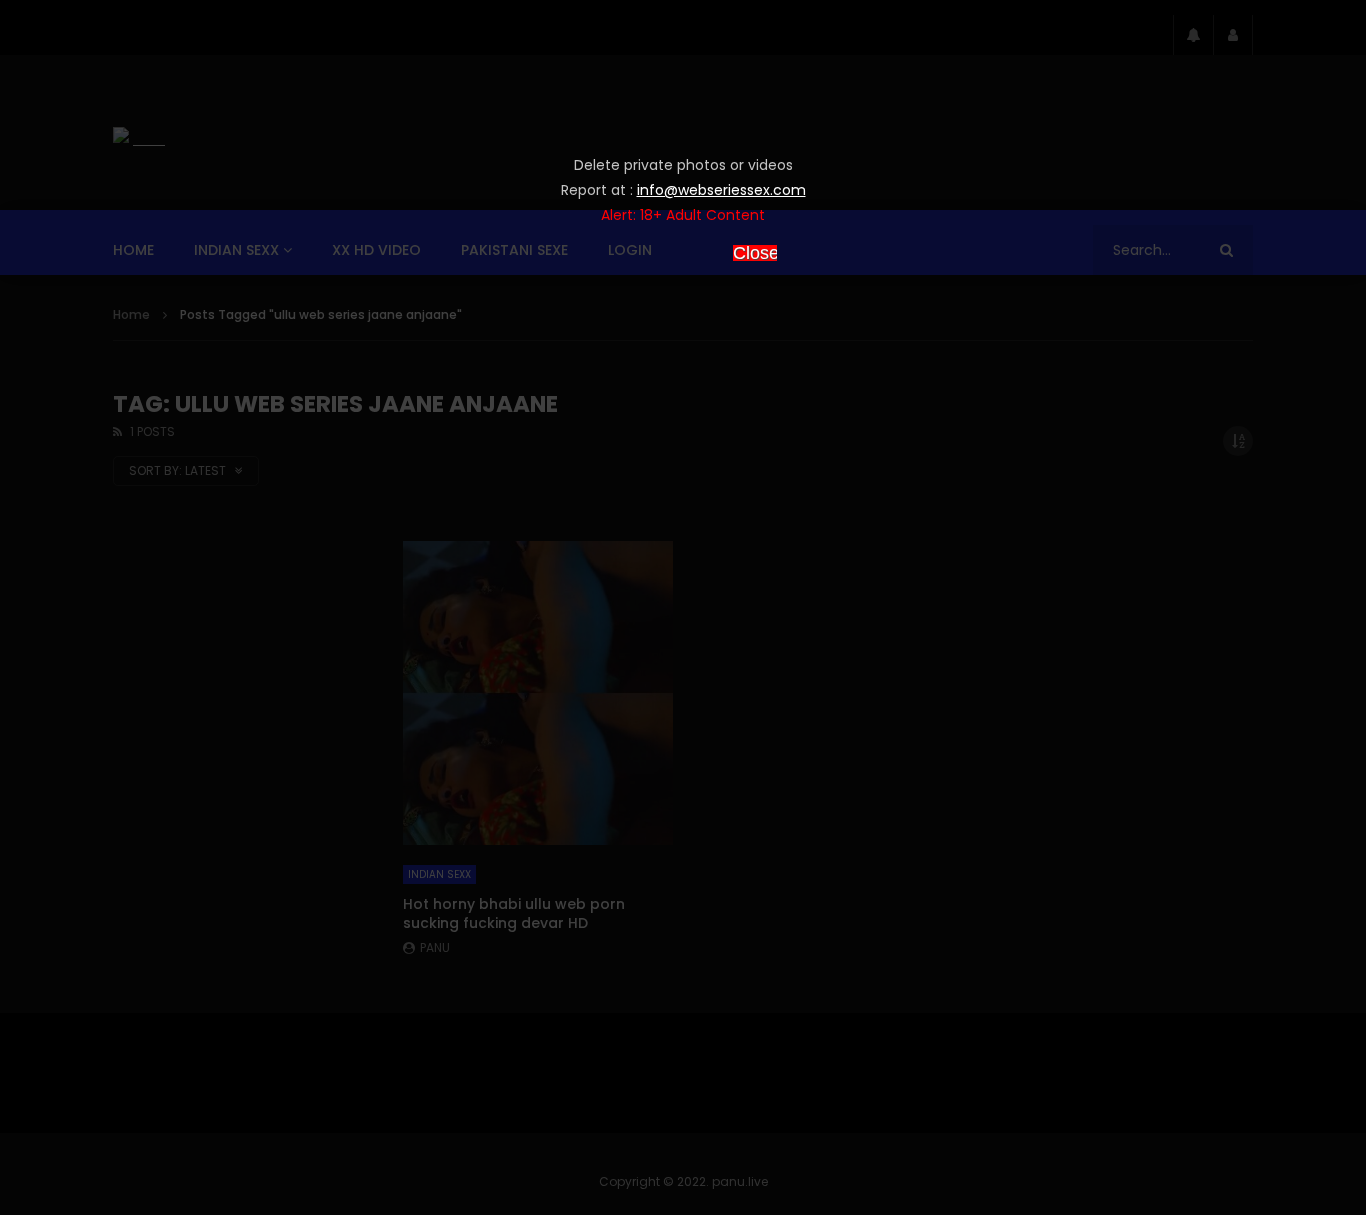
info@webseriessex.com (721, 190)
